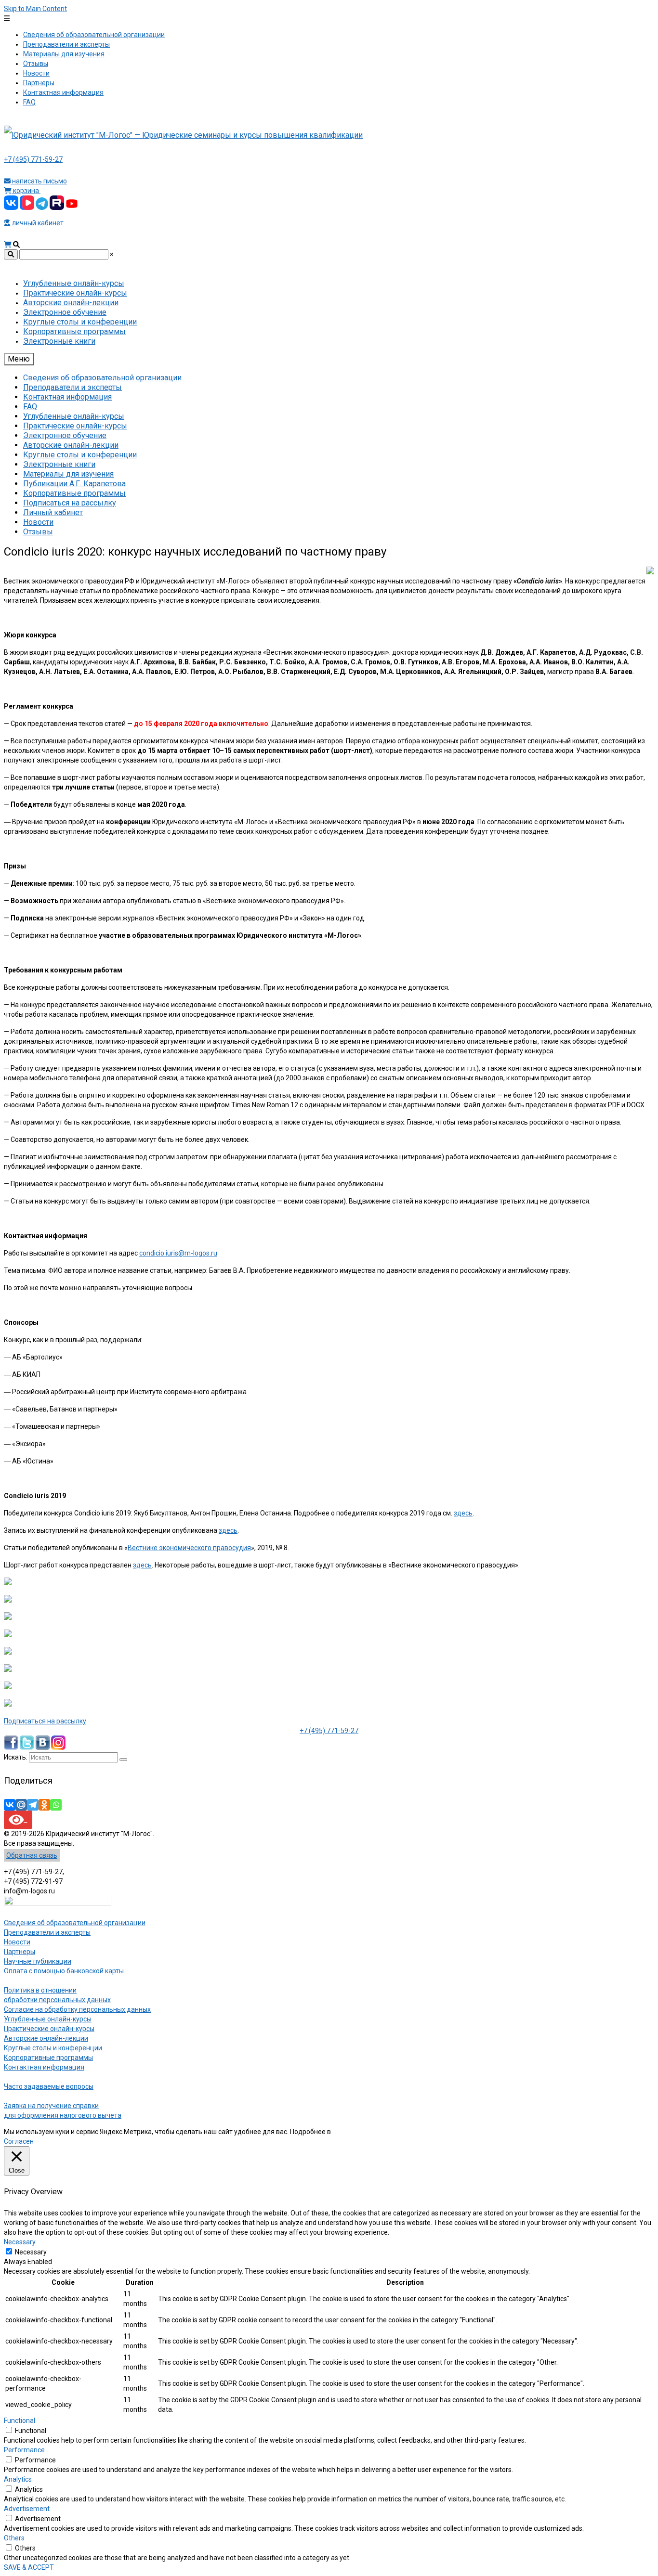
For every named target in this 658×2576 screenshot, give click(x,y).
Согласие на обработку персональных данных (77, 2009)
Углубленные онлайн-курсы (48, 2019)
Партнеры (20, 1952)
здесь (463, 1513)
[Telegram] (33, 1805)
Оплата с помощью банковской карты (64, 1971)
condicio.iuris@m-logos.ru (178, 1253)
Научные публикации (38, 1961)
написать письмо (39, 181)
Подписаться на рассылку (45, 1721)
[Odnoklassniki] (44, 1805)
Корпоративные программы (48, 2058)
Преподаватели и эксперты (47, 1932)
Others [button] (14, 2538)
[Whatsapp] (56, 1805)
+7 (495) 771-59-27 (33, 159)
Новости (17, 1942)
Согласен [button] (19, 2141)
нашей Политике (359, 2132)
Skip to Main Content (35, 9)
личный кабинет (37, 223)
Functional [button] (20, 2421)
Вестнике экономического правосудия (189, 1548)
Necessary (31, 2252)
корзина (26, 191)
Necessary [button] (20, 2242)
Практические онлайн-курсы (49, 2029)
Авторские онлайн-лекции (46, 2038)
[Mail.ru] (21, 1805)
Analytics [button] (18, 2479)
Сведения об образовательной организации (75, 1923)
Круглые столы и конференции (53, 2048)
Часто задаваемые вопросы (49, 2086)
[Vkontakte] (10, 1805)
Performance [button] (24, 2450)
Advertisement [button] (27, 2509)
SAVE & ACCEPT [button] (29, 2567)
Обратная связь (32, 1855)
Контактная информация (44, 2067)
